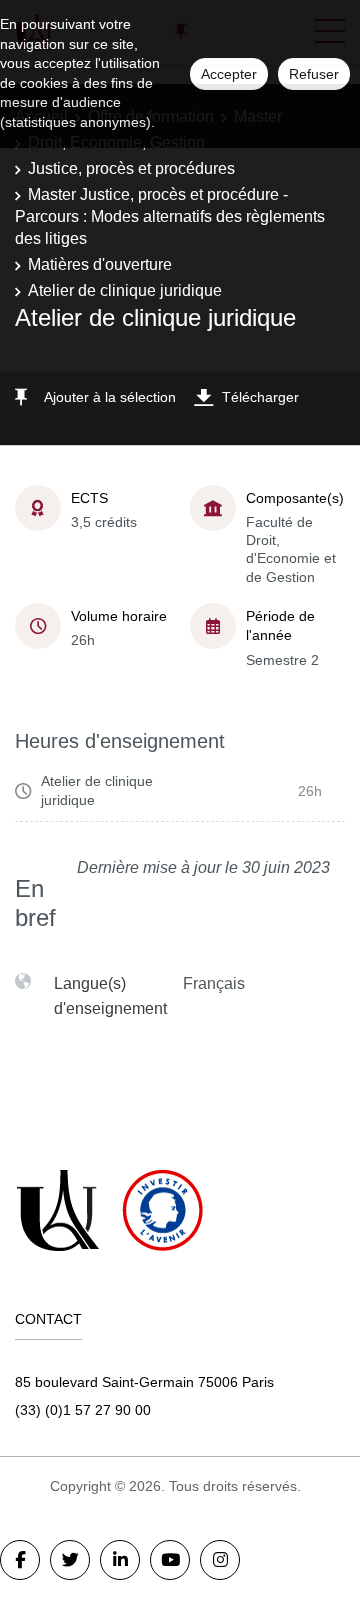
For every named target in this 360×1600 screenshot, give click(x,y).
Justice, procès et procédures (131, 168)
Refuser (314, 74)
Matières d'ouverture (100, 264)
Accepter (229, 74)
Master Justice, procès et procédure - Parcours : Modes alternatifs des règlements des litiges (170, 217)
